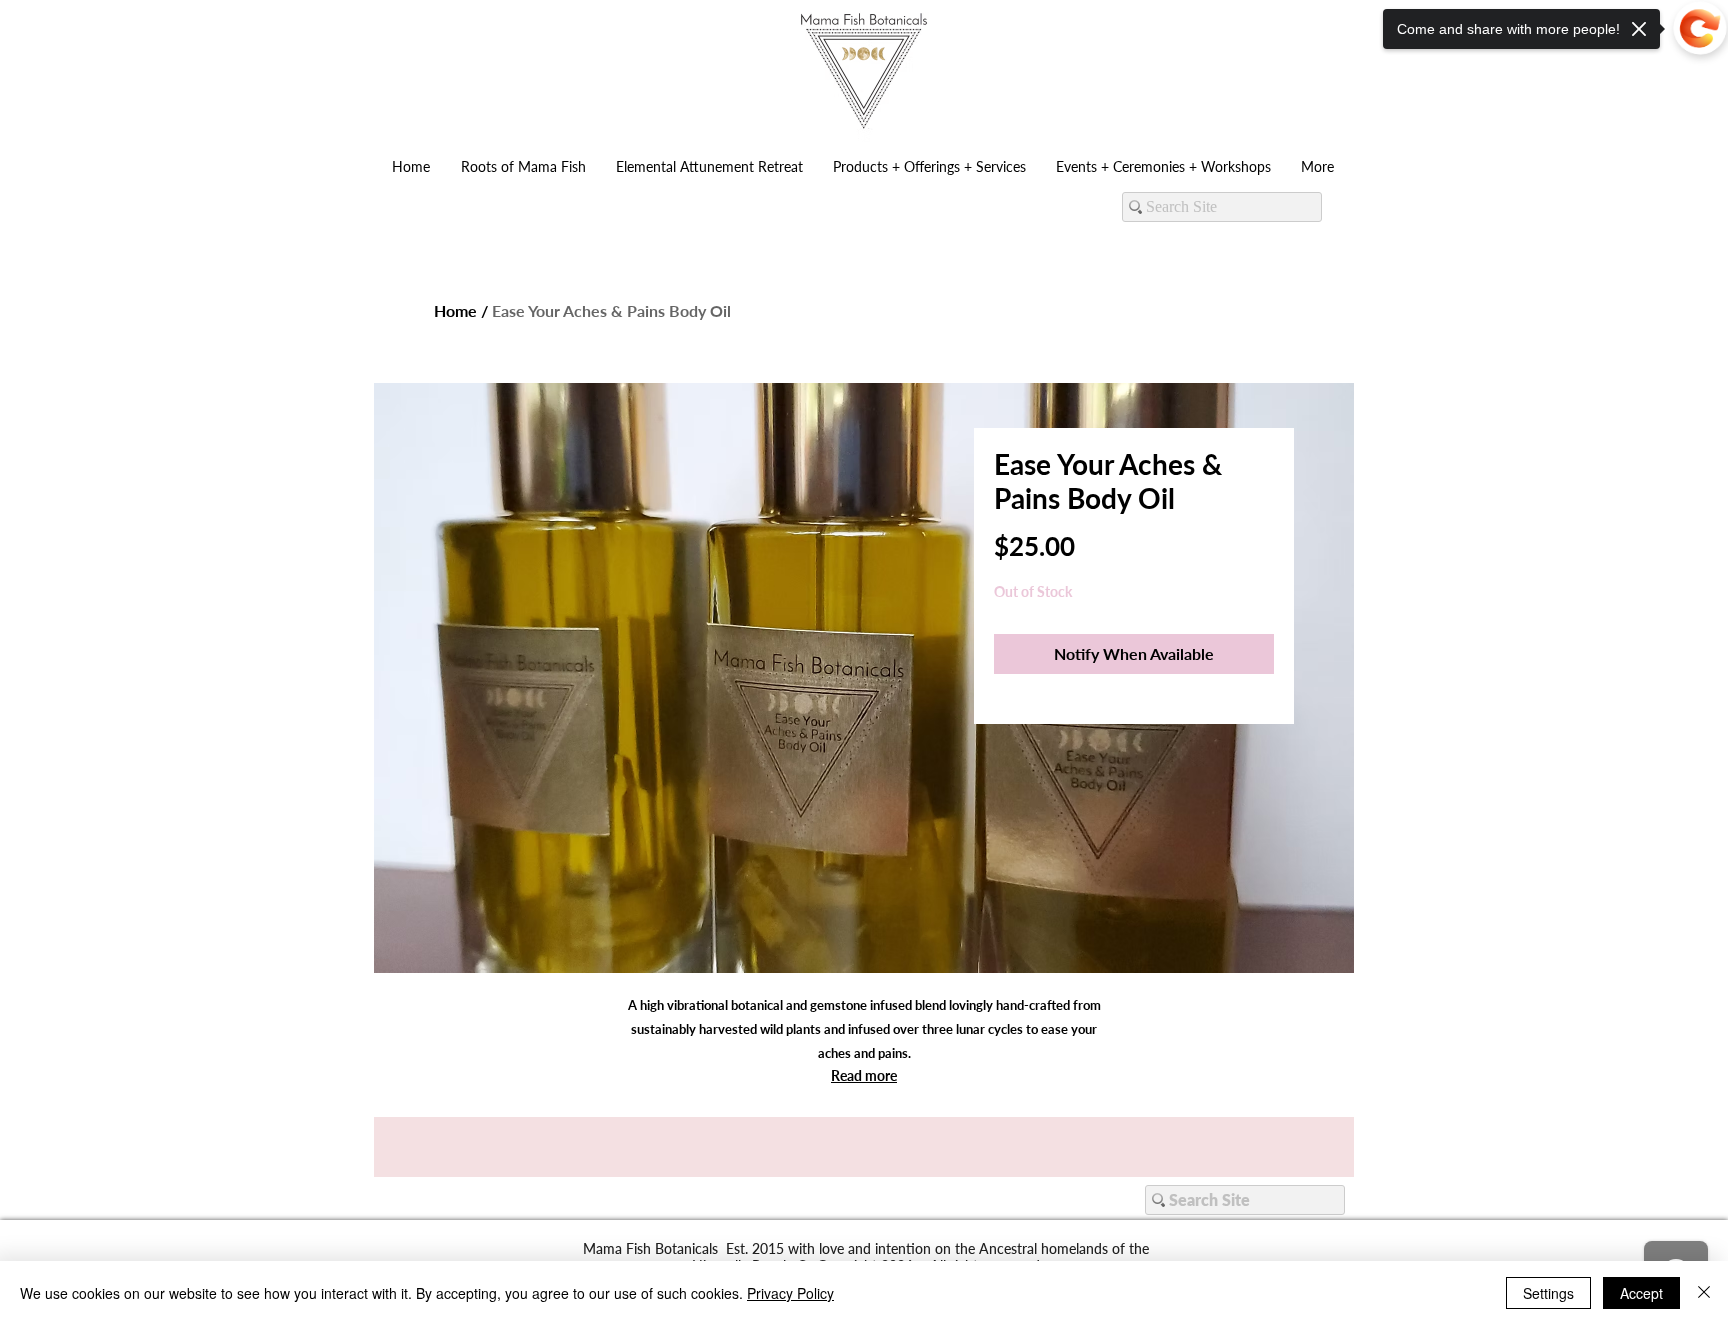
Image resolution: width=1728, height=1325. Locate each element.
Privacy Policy (790, 1293)
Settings (1548, 1293)
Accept (1641, 1293)
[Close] (1704, 1293)
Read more (864, 1075)
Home (455, 310)
